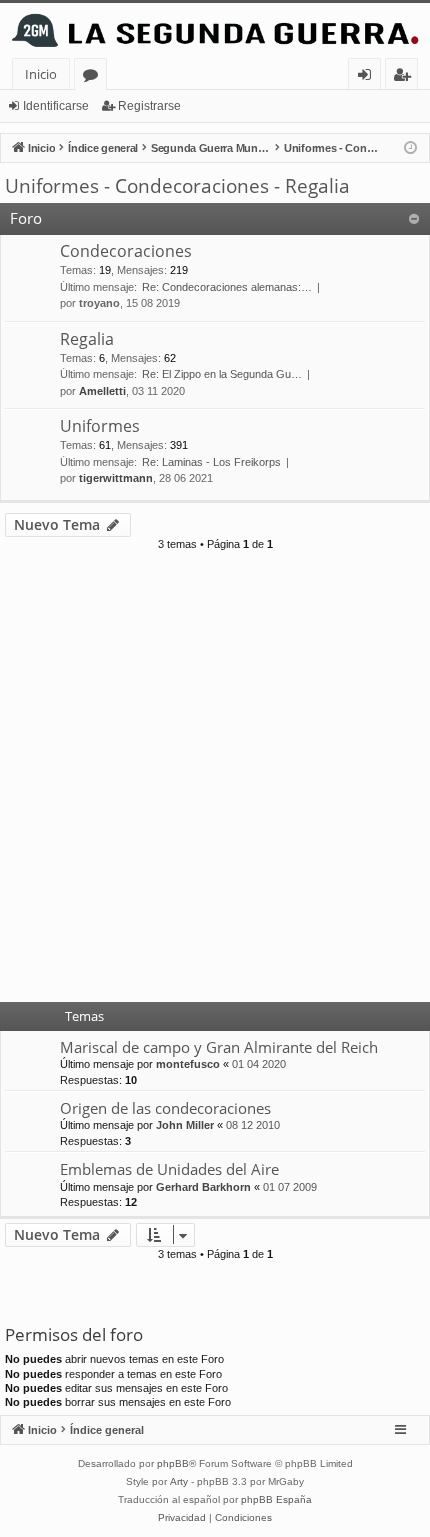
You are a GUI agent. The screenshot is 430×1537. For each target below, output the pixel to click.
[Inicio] (215, 30)
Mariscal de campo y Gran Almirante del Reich (219, 1047)
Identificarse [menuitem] (368, 77)
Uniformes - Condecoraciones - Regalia (177, 186)
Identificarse (56, 106)
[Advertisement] (215, 783)
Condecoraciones (126, 251)
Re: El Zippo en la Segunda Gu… (222, 374)
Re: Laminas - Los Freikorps (211, 462)
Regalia (87, 339)
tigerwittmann (116, 478)
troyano (99, 303)
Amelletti (102, 391)
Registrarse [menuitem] (406, 77)
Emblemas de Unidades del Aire (169, 1169)
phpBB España (276, 1499)
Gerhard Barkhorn (203, 1187)
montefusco (188, 1064)
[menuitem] (182, 1518)
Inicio (41, 74)
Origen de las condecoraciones (165, 1108)
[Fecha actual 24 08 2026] (410, 148)
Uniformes (100, 426)
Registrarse (149, 106)
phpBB (173, 1463)
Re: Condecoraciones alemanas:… (227, 287)
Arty (179, 1481)
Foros (94, 77)
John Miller (185, 1125)
